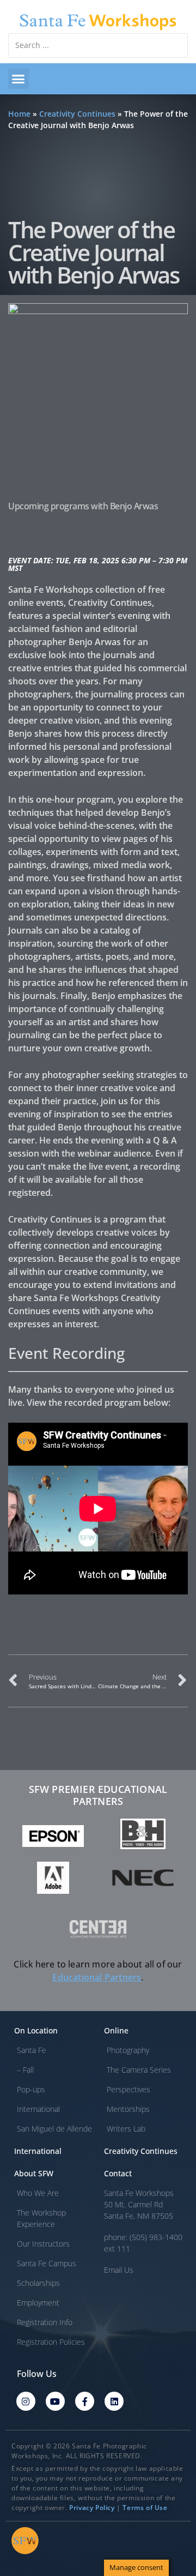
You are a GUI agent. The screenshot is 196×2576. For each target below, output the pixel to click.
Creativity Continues (77, 114)
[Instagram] (26, 2401)
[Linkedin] (114, 2401)
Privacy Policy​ (92, 2508)
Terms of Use (145, 2508)
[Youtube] (55, 2401)
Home (19, 114)
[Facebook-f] (85, 2401)
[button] (19, 79)
